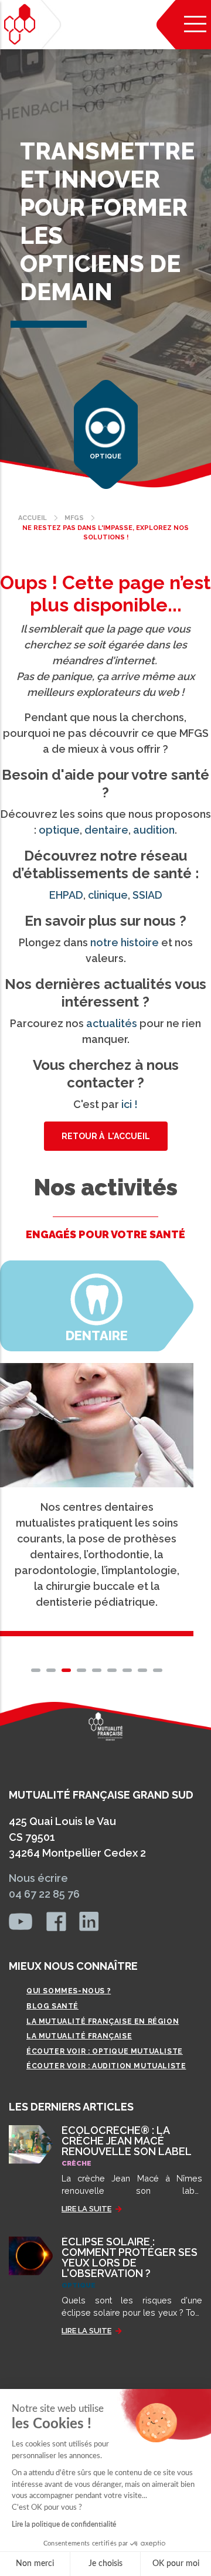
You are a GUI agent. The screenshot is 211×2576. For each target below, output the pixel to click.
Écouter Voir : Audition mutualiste (106, 2066)
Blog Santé (52, 2006)
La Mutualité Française (79, 2036)
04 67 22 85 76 (44, 1894)
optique (59, 830)
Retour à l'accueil (106, 1136)
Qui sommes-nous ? (69, 1991)
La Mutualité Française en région (103, 2021)
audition (154, 830)
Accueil (33, 518)
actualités (112, 1023)
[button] (36, 1670)
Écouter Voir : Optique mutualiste (105, 2051)
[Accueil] (20, 24)
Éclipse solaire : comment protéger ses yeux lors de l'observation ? (130, 2257)
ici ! (130, 1104)
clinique (108, 895)
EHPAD (66, 895)
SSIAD (147, 895)
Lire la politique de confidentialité (64, 2524)
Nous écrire (38, 1878)
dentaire (106, 830)
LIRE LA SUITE (86, 2209)
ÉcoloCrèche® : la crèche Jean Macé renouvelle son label (127, 2141)
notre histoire (125, 942)
